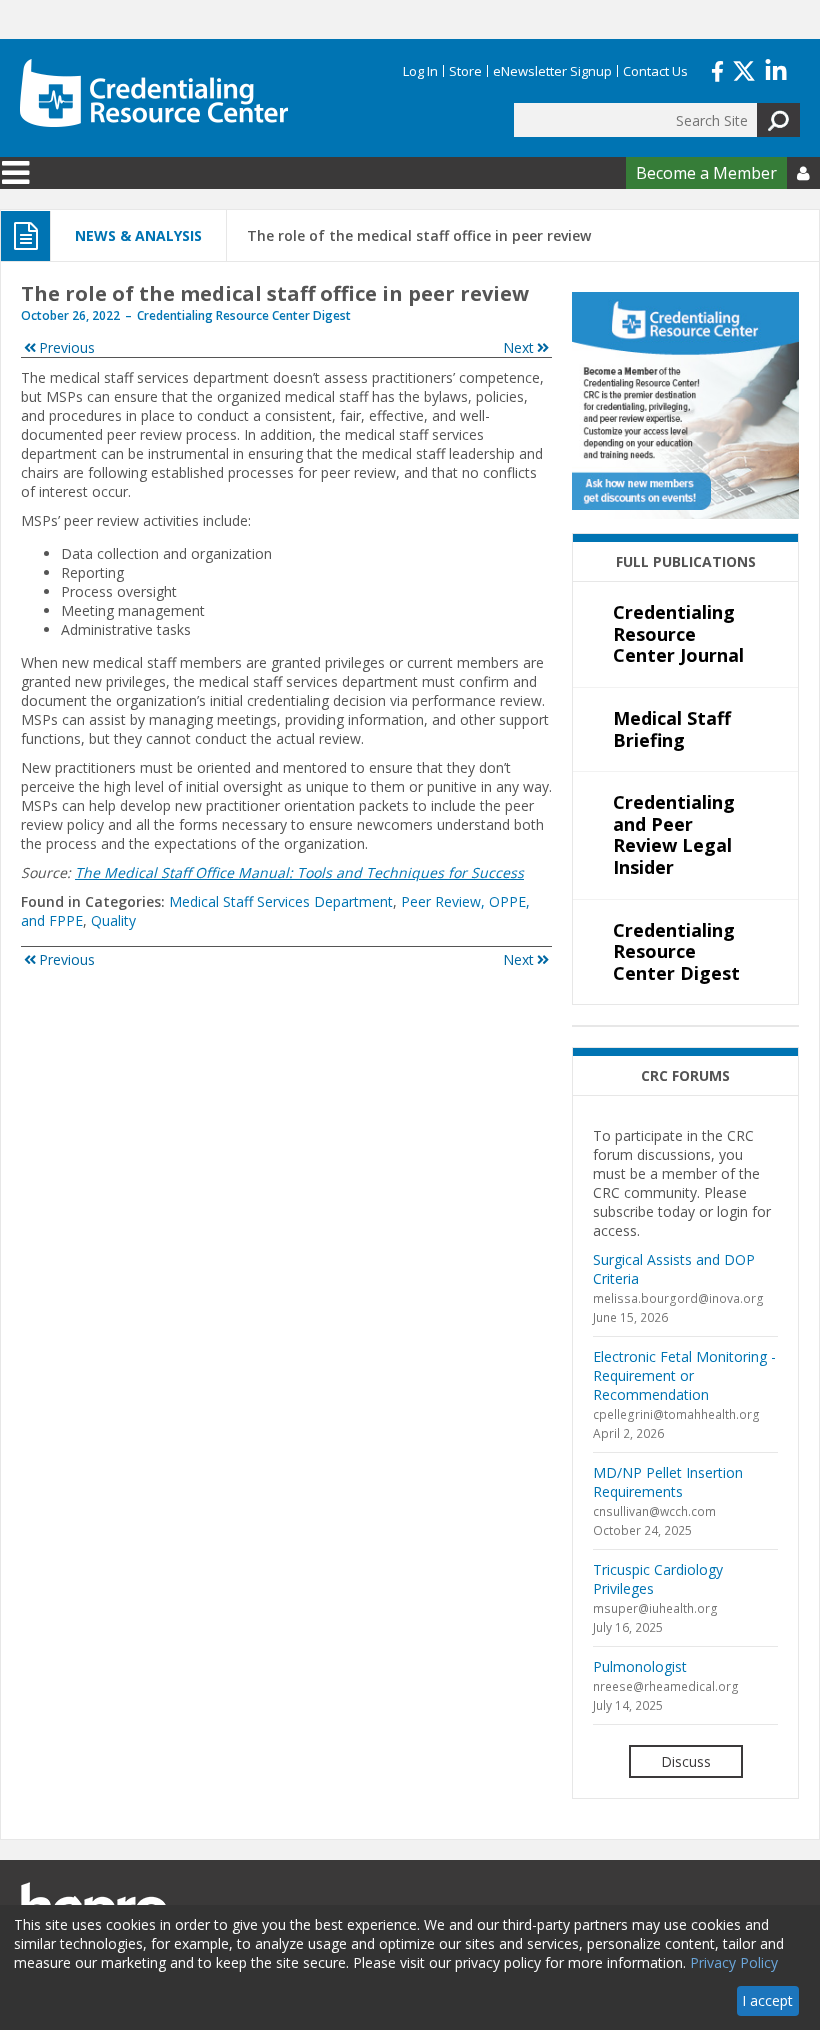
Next (518, 347)
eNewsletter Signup (552, 71)
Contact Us (655, 71)
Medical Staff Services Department (281, 901)
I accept (767, 2000)
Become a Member (706, 173)
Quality (113, 920)
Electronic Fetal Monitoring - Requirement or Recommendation (684, 1375)
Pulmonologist (640, 1666)
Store (465, 71)
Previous (67, 347)
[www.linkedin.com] (776, 69)
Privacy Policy (734, 1962)
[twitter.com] (744, 69)
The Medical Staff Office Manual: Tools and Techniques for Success (299, 872)
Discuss (686, 1761)
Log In (420, 71)
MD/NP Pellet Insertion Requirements (668, 1482)
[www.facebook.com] (717, 69)
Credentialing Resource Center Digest (244, 315)
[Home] (154, 93)
